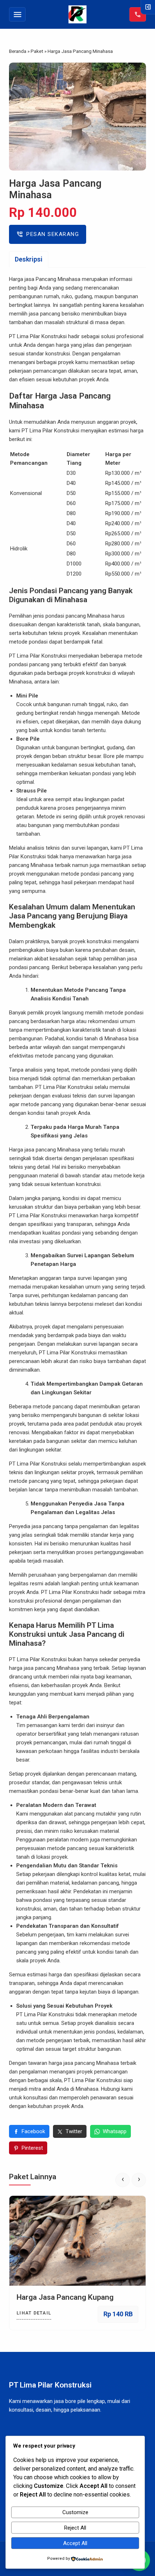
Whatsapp (115, 2131)
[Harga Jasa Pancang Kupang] (77, 2241)
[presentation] (123, 2180)
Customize (75, 2512)
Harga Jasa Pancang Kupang (65, 2297)
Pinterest (32, 2148)
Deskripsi (29, 259)
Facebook (33, 2131)
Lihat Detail (34, 2313)
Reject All (75, 2528)
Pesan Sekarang (48, 234)
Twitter (74, 2131)
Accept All (75, 2543)
